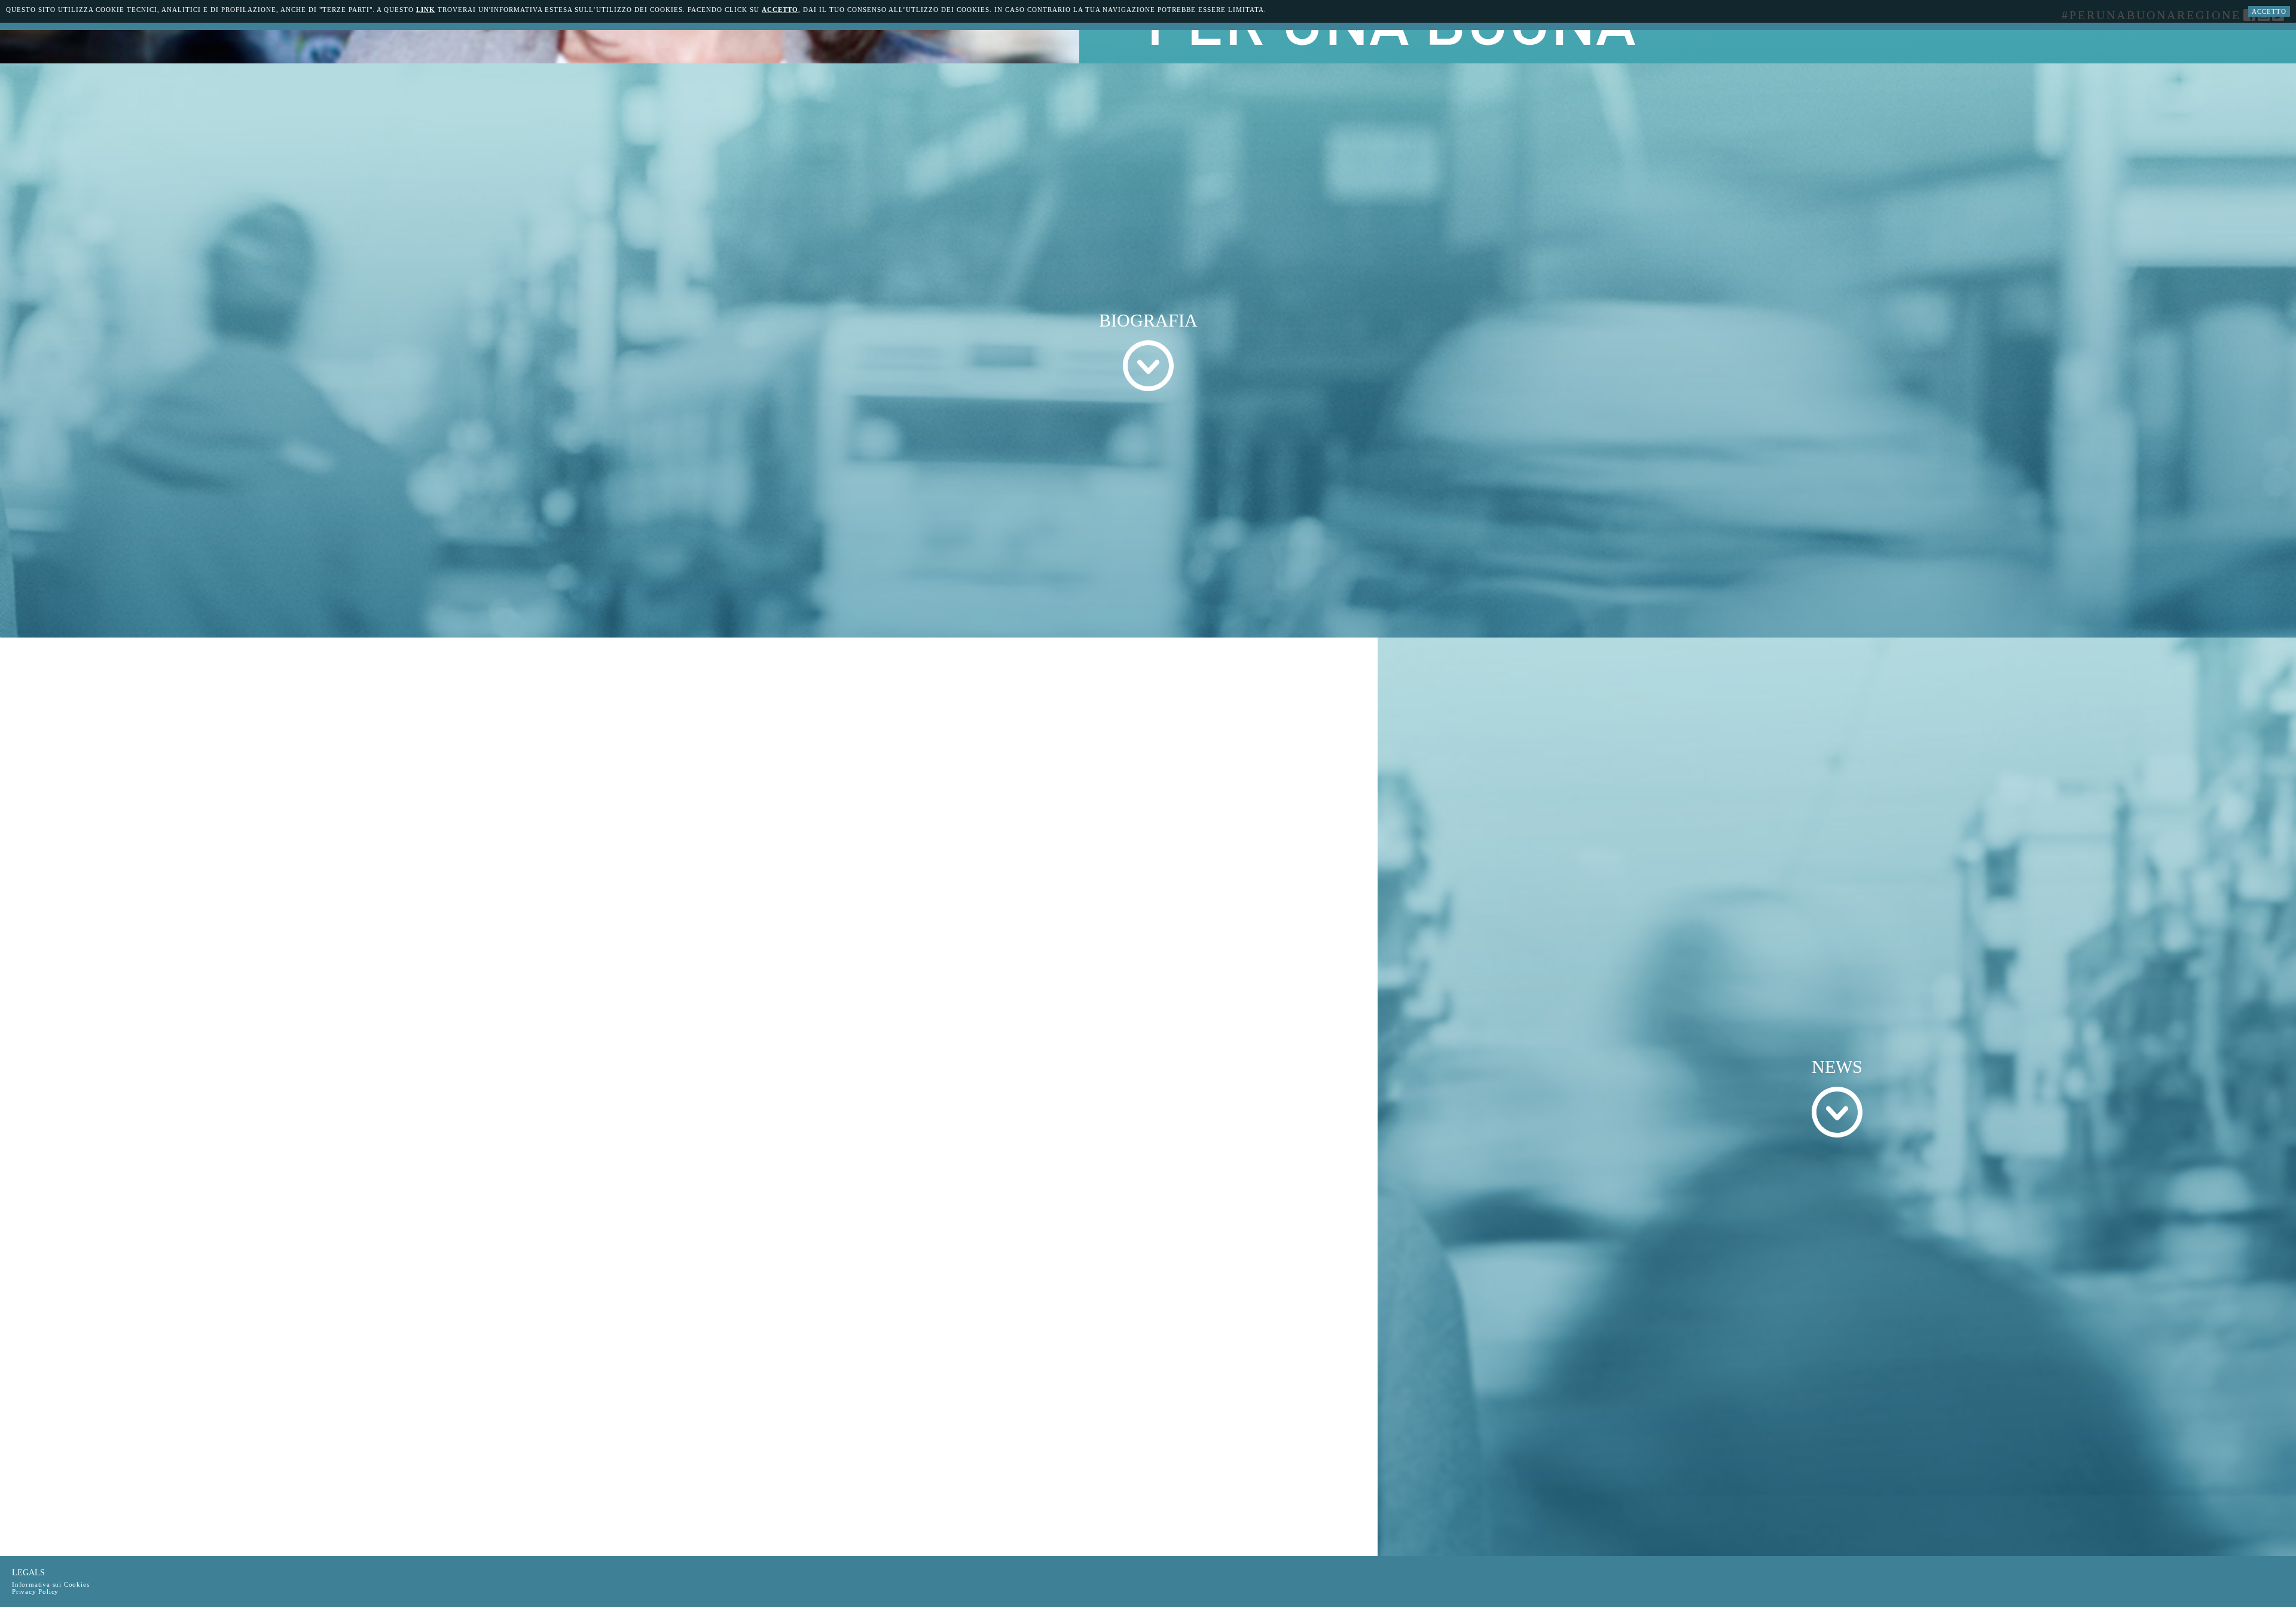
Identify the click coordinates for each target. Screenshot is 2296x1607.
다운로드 (1010, 132)
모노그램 (1324, 246)
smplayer (757, 181)
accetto (780, 10)
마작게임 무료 (978, 117)
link (426, 10)
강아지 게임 (135, 132)
